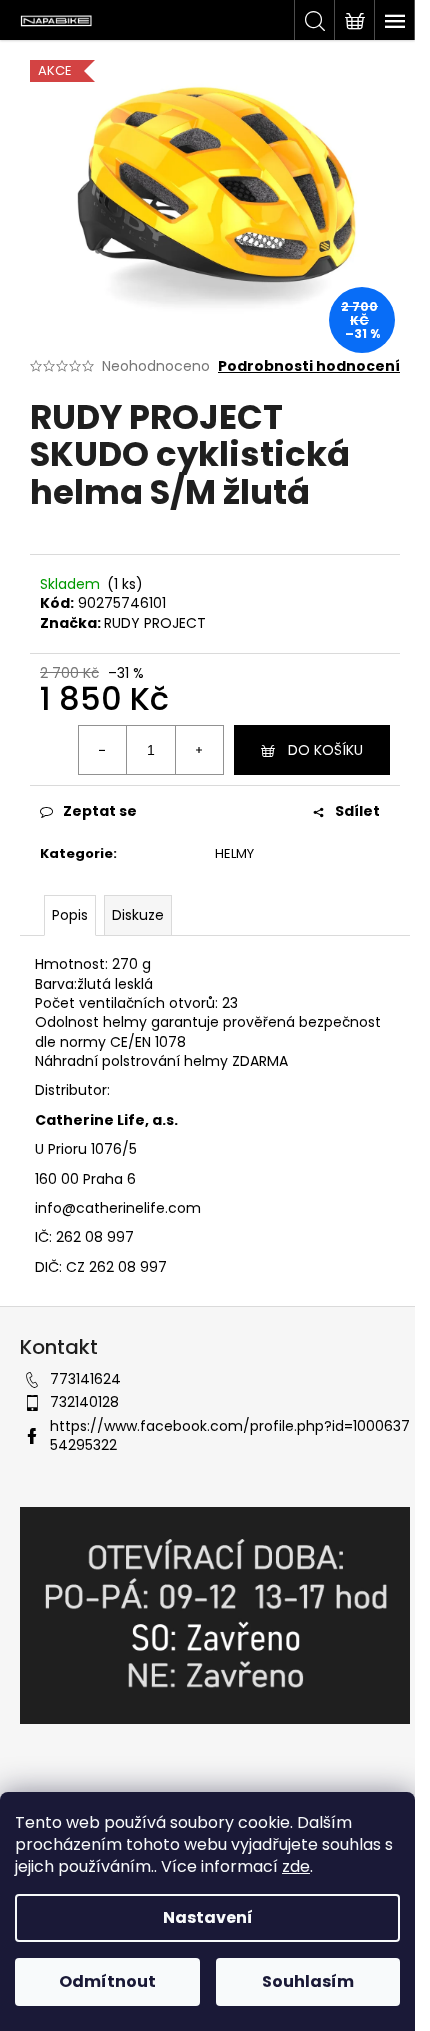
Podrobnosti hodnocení (309, 366)
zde (296, 1866)
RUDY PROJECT (155, 623)
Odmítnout (107, 1981)
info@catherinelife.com (118, 1208)
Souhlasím (308, 1981)
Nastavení (208, 1917)
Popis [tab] (70, 915)
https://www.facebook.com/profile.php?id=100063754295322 (230, 1435)
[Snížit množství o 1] (103, 750)
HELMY (234, 853)
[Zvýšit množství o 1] (199, 750)
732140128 (84, 1402)
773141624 (85, 1379)
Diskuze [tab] (138, 915)
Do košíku (325, 750)
